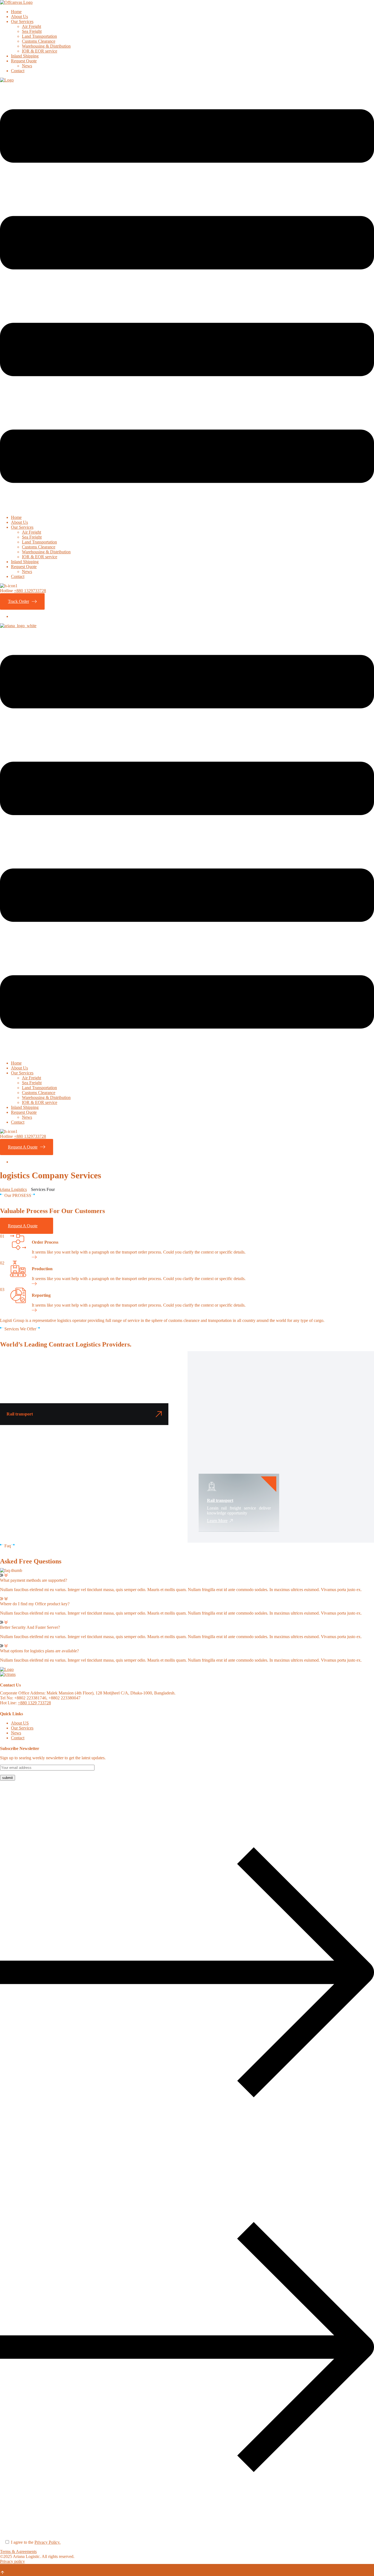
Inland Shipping (25, 56)
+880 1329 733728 (34, 1703)
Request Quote (24, 61)
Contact (18, 71)
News (27, 66)
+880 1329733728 (30, 591)
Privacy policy (12, 2561)
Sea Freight (32, 31)
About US (20, 1723)
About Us (19, 17)
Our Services (22, 21)
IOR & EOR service (40, 51)
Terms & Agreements (18, 2552)
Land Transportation (39, 36)
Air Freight (31, 26)
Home (16, 12)
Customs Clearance (39, 41)
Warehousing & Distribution (46, 46)
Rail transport (220, 1500)
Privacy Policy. (48, 2542)
